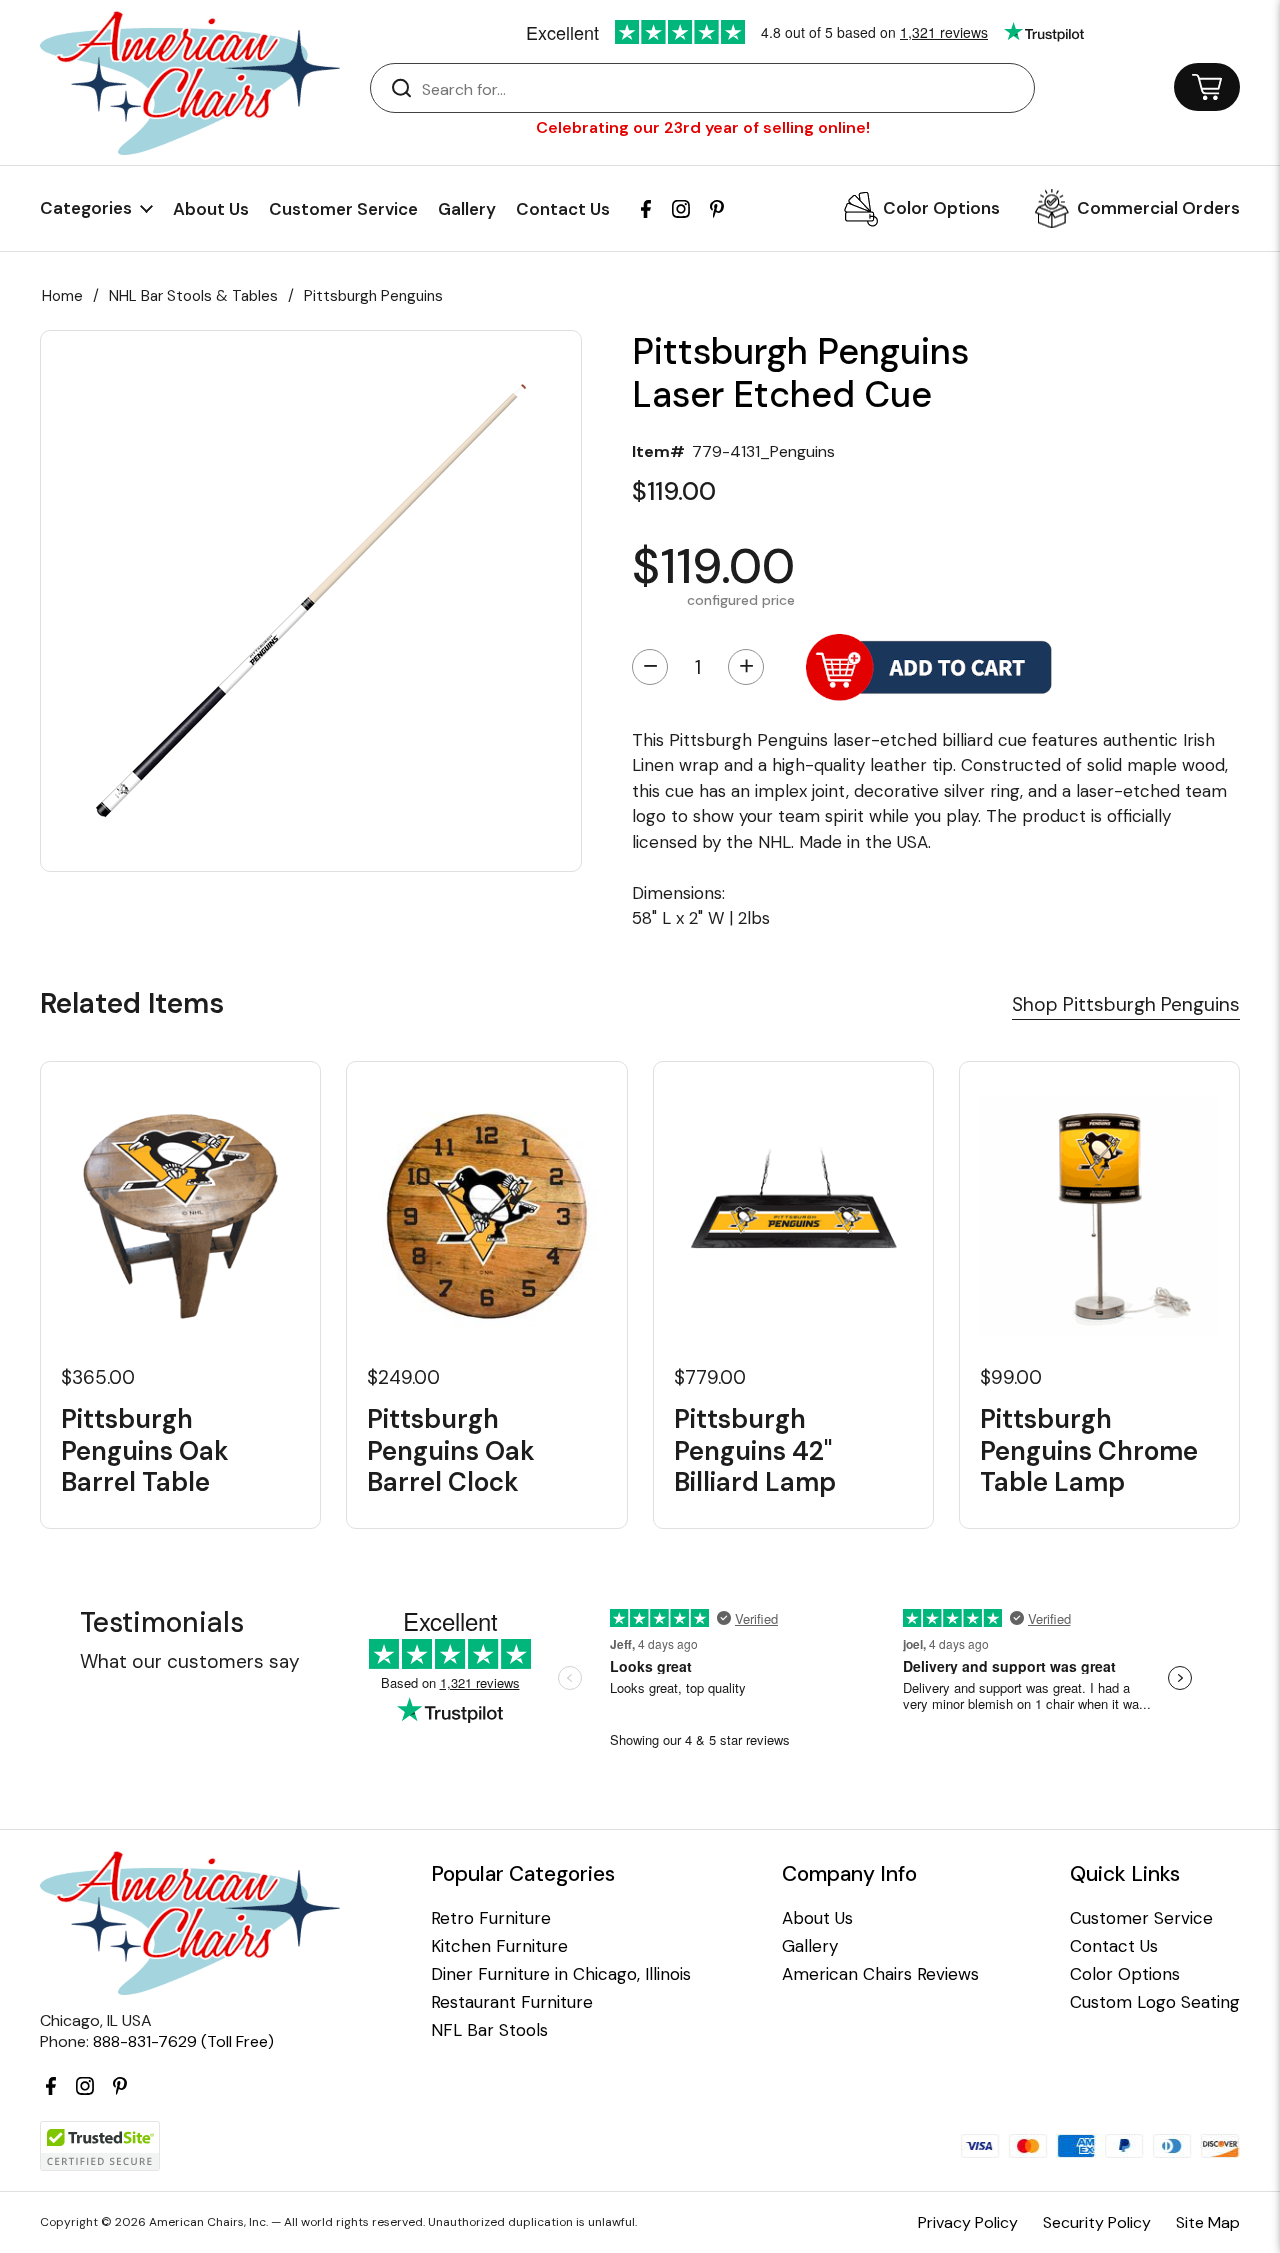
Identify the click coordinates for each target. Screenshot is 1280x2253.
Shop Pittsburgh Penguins (1126, 1004)
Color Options (941, 208)
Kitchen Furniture (499, 1946)
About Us (211, 209)
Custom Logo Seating (1155, 2002)
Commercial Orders (1158, 208)
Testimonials (162, 1622)
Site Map (1208, 2222)
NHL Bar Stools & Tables (193, 296)
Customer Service (343, 209)
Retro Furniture (491, 1918)
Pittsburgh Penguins (373, 296)
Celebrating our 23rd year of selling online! (703, 127)
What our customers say (190, 1661)
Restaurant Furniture (512, 2002)
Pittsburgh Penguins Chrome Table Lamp (1089, 1451)
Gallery (467, 209)
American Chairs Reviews (880, 1974)
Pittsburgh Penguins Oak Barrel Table (145, 1451)
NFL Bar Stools (489, 2030)
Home (62, 296)
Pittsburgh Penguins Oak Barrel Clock (451, 1451)
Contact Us (563, 209)
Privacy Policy (968, 2222)
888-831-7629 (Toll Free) (183, 2041)
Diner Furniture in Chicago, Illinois (561, 1974)
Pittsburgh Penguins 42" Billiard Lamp (755, 1451)
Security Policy (1097, 2222)
